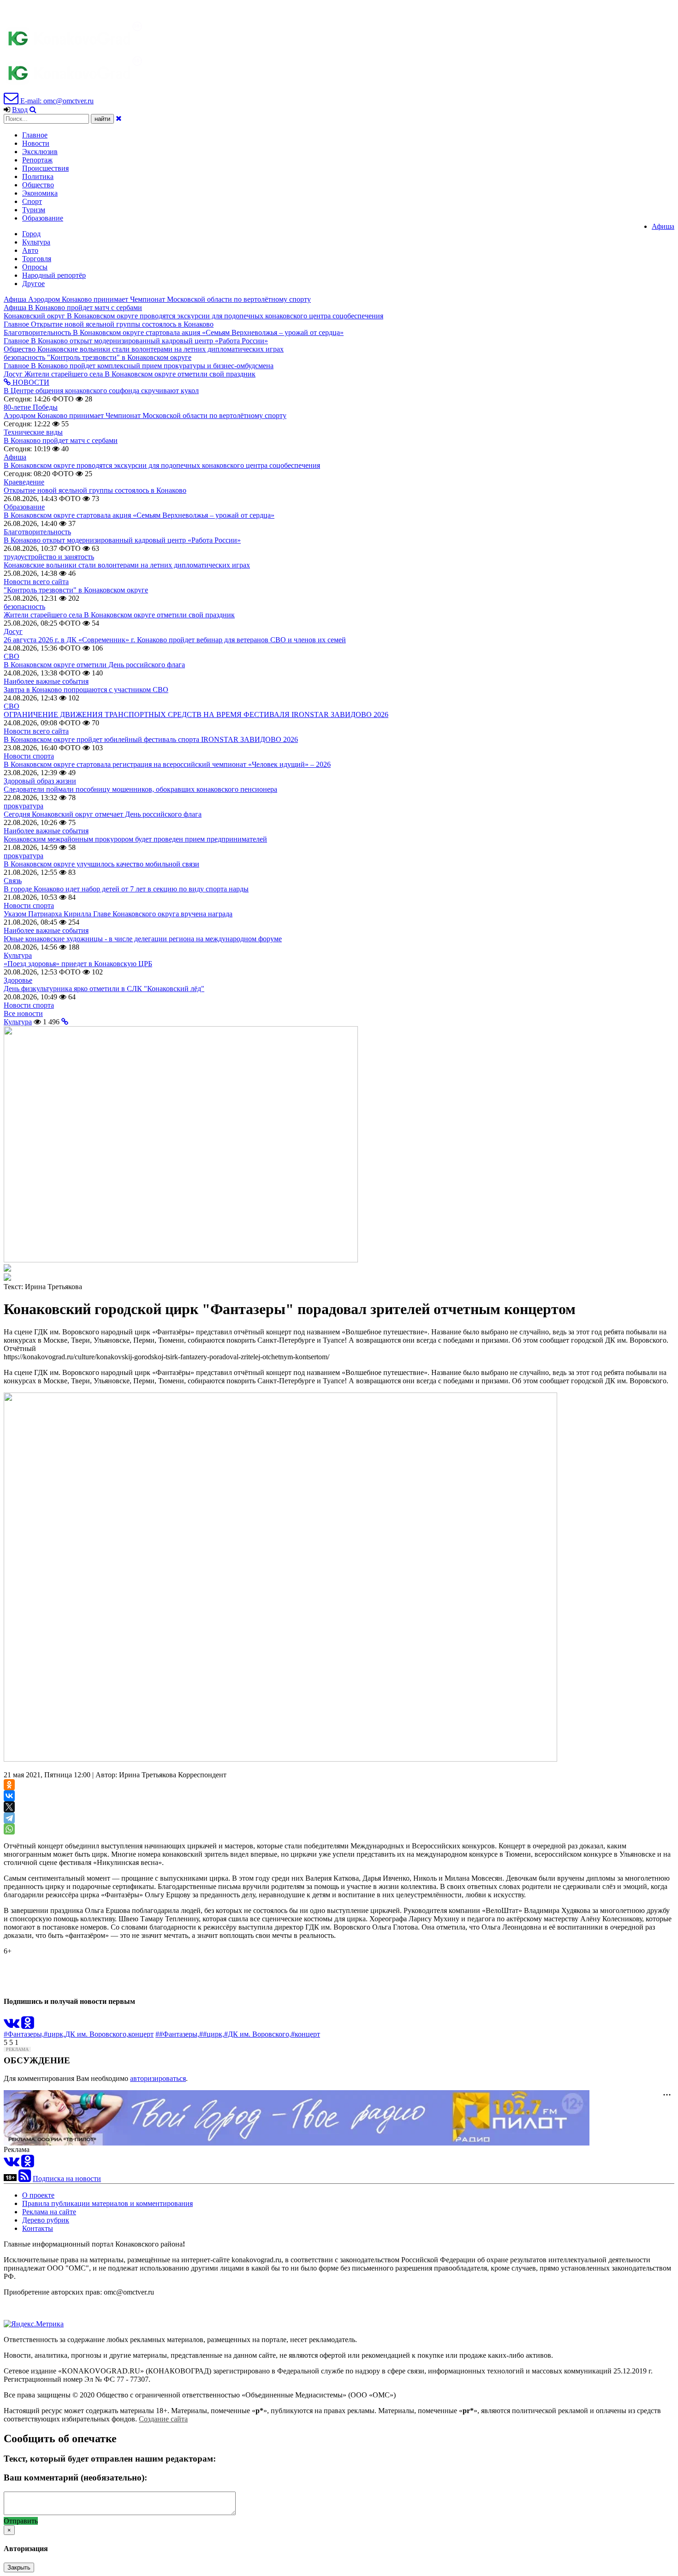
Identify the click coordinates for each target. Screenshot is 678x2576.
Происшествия (45, 168)
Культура (36, 242)
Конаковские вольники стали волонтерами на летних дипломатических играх (127, 565)
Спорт (32, 201)
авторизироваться (158, 2078)
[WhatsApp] (9, 1829)
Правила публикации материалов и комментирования (107, 2203)
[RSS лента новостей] (25, 2179)
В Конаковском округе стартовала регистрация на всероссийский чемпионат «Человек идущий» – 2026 (167, 764)
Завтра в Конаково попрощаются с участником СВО (86, 690)
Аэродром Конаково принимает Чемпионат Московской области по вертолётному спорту (145, 415)
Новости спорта (29, 756)
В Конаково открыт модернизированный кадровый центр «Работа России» (122, 540)
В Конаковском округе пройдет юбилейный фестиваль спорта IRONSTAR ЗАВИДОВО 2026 (151, 739)
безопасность (24, 607)
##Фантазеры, (177, 2034)
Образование (43, 218)
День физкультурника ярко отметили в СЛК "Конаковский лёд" (104, 989)
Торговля (37, 259)
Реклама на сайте (49, 2212)
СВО (12, 656)
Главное (35, 135)
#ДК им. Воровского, (258, 2034)
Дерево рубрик (46, 2220)
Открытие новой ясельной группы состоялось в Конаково (95, 490)
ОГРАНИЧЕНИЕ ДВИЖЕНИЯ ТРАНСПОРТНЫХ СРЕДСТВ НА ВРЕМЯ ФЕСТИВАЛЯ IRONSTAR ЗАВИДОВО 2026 (196, 714)
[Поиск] (33, 110)
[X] (9, 1807)
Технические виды (33, 432)
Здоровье (18, 980)
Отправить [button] (21, 2521)
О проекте (38, 2195)
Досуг (13, 631)
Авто (30, 250)
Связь (13, 881)
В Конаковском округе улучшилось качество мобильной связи (101, 864)
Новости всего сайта (36, 582)
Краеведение (24, 482)
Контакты (38, 2228)
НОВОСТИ (30, 382)
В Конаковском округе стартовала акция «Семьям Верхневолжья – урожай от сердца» (139, 515)
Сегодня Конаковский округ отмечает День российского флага (103, 814)
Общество (38, 185)
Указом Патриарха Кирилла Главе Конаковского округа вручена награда (118, 914)
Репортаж (37, 160)
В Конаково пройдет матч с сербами (61, 440)
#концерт (306, 2034)
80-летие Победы (31, 407)
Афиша (663, 226)
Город (31, 234)
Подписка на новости (67, 2179)
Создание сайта (163, 2419)
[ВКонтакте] (9, 1796)
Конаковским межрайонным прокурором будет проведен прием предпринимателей (135, 839)
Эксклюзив (40, 152)
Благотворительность (37, 532)
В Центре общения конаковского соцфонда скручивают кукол (101, 391)
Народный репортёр (54, 275)
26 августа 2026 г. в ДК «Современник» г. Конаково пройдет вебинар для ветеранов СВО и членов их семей (175, 640)
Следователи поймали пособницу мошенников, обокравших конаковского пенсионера (140, 789)
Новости (36, 143)
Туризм (34, 210)
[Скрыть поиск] (119, 118)
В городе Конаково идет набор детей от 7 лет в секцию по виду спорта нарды (126, 889)
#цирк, (54, 2034)
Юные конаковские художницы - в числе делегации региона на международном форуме (143, 939)
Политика (38, 176)
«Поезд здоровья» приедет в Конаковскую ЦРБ (78, 964)
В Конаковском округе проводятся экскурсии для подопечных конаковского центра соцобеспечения (162, 465)
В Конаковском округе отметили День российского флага (94, 665)
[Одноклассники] (9, 1785)
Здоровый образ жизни (40, 781)
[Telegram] (9, 1818)
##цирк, (212, 2034)
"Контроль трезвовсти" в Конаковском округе (76, 590)
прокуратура (24, 806)
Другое (33, 284)
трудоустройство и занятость (49, 557)
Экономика (40, 193)
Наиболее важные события (46, 681)
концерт (141, 2034)
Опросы (35, 267)
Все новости (23, 1013)
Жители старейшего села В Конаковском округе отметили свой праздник (119, 615)
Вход (20, 110)
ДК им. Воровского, (97, 2034)
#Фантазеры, (24, 2034)
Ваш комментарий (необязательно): (75, 2477)
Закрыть (19, 2567)
